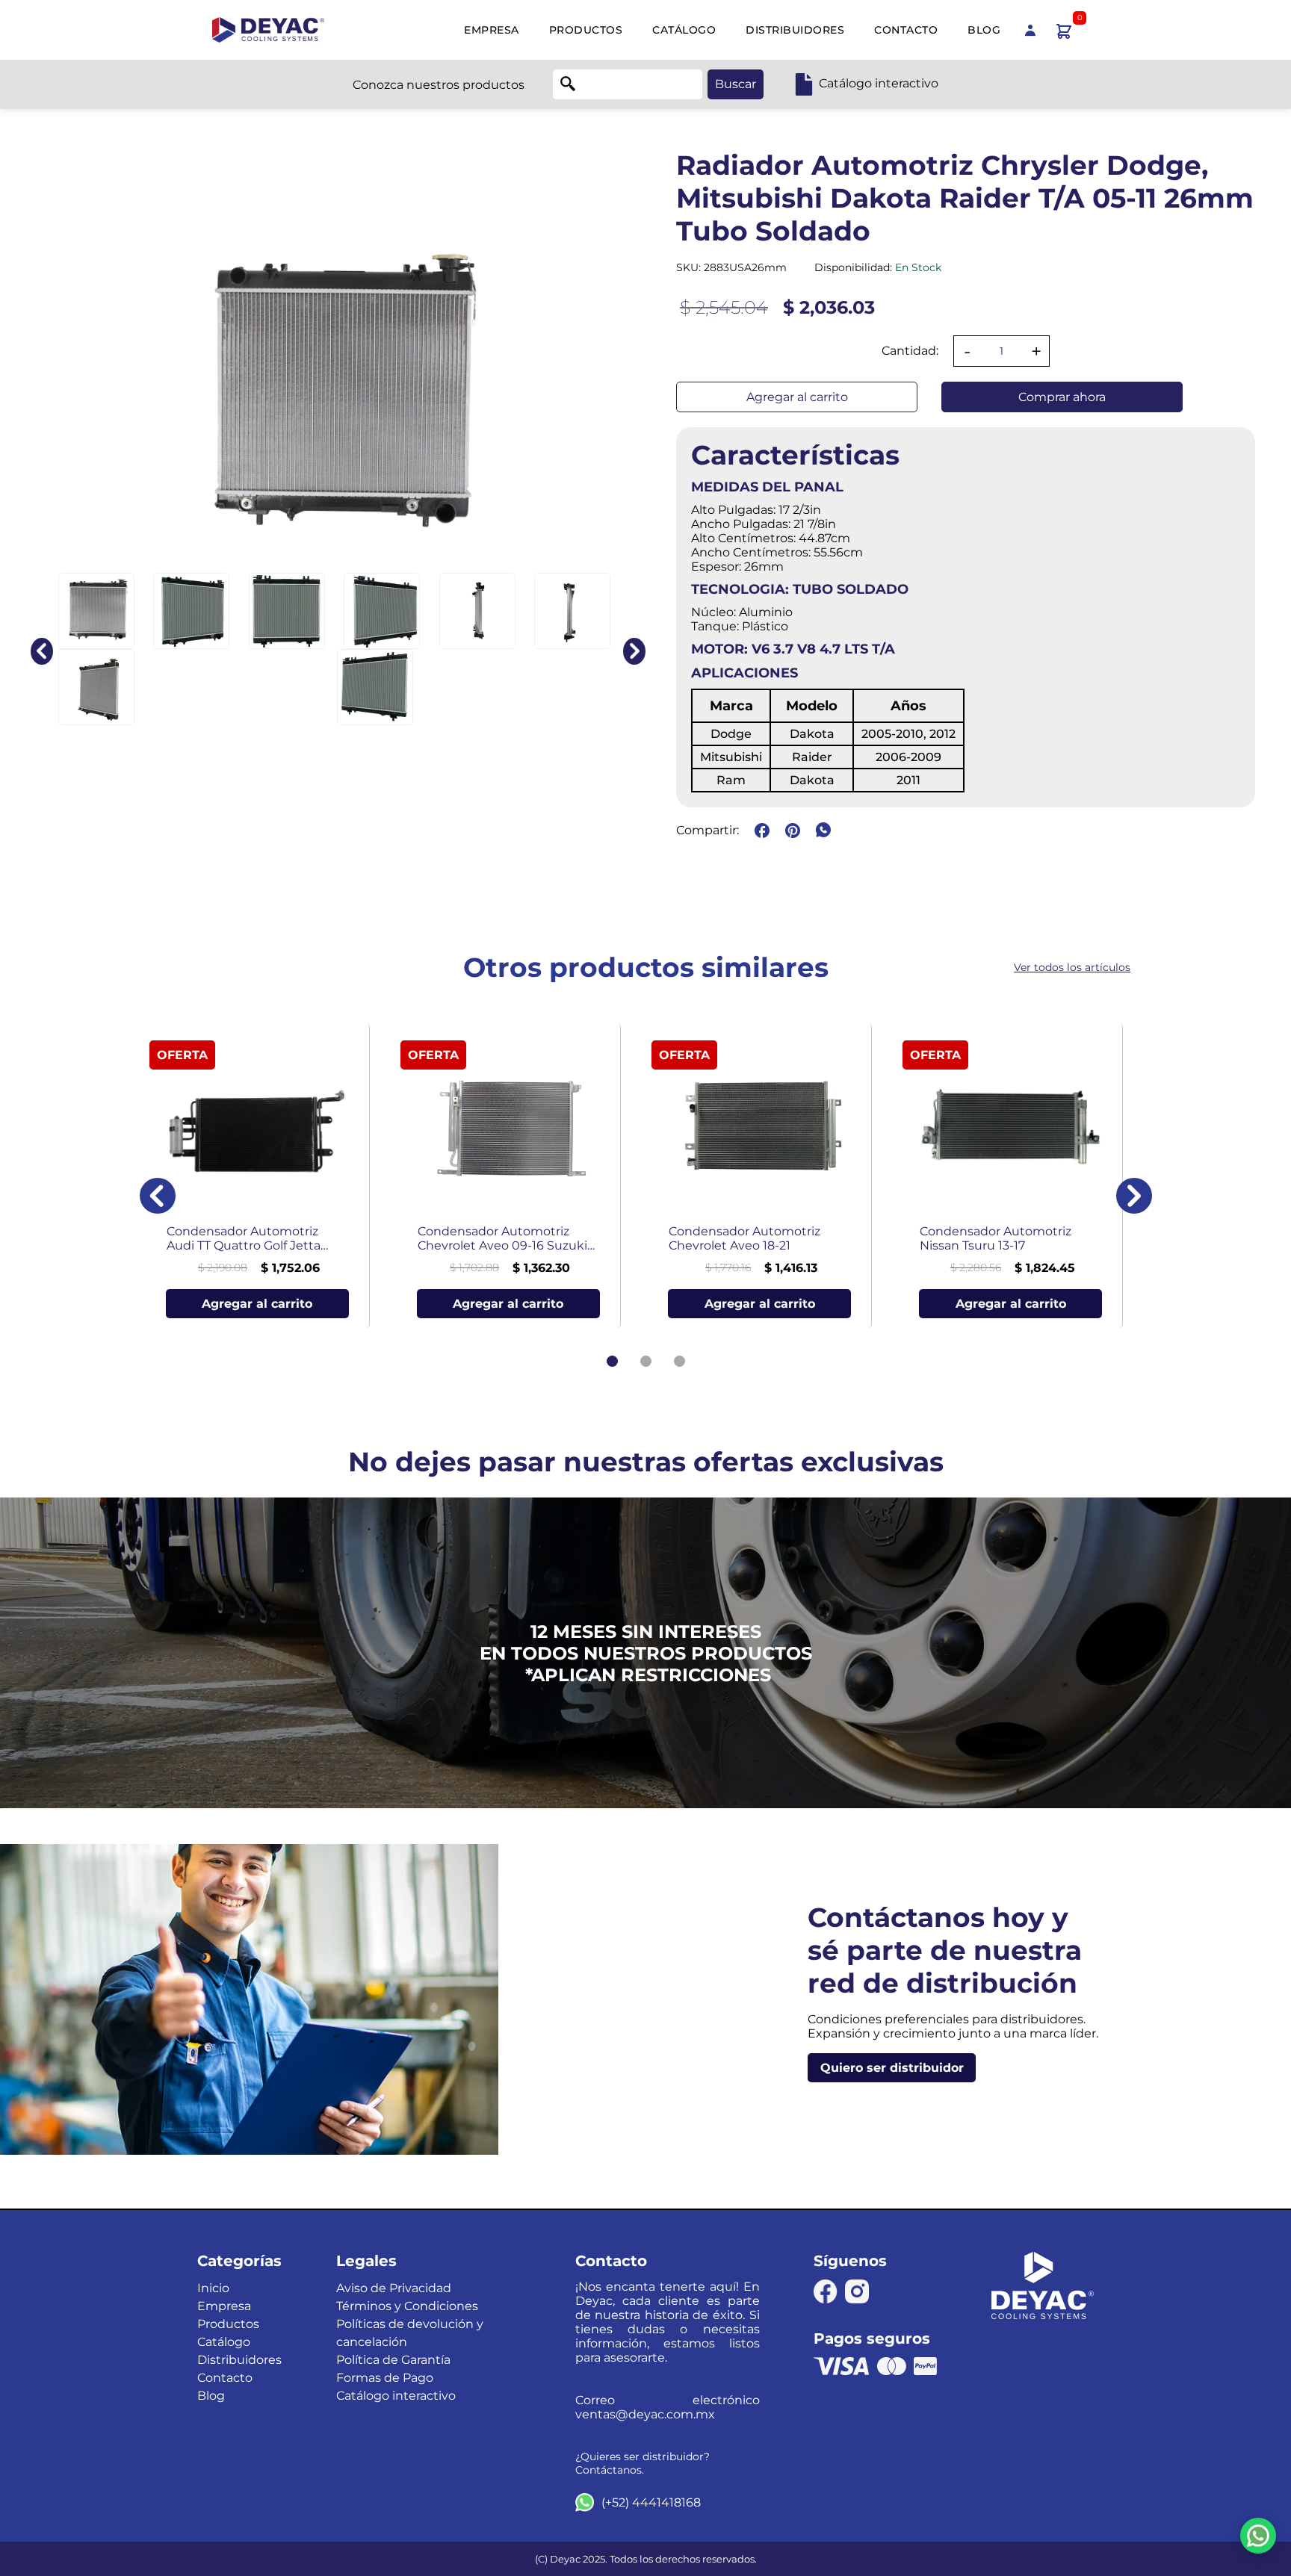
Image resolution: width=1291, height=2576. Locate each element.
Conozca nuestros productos (439, 85)
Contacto (906, 30)
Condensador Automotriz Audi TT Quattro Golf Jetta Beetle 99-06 (244, 1238)
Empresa (492, 30)
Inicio (213, 2288)
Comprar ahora (1062, 397)
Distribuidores (795, 30)
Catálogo (684, 30)
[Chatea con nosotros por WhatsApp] (1258, 2536)
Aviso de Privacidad (394, 2288)
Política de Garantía (393, 2360)
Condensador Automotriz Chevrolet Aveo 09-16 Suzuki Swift (502, 1238)
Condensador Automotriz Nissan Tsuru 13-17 (996, 1238)
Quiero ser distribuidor (892, 2068)
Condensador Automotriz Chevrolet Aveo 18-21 (744, 1238)
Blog (984, 30)
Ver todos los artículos (1072, 967)
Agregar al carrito (797, 397)
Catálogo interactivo (396, 2396)
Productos (586, 30)
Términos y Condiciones (407, 2306)
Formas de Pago (385, 2378)
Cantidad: (910, 351)
